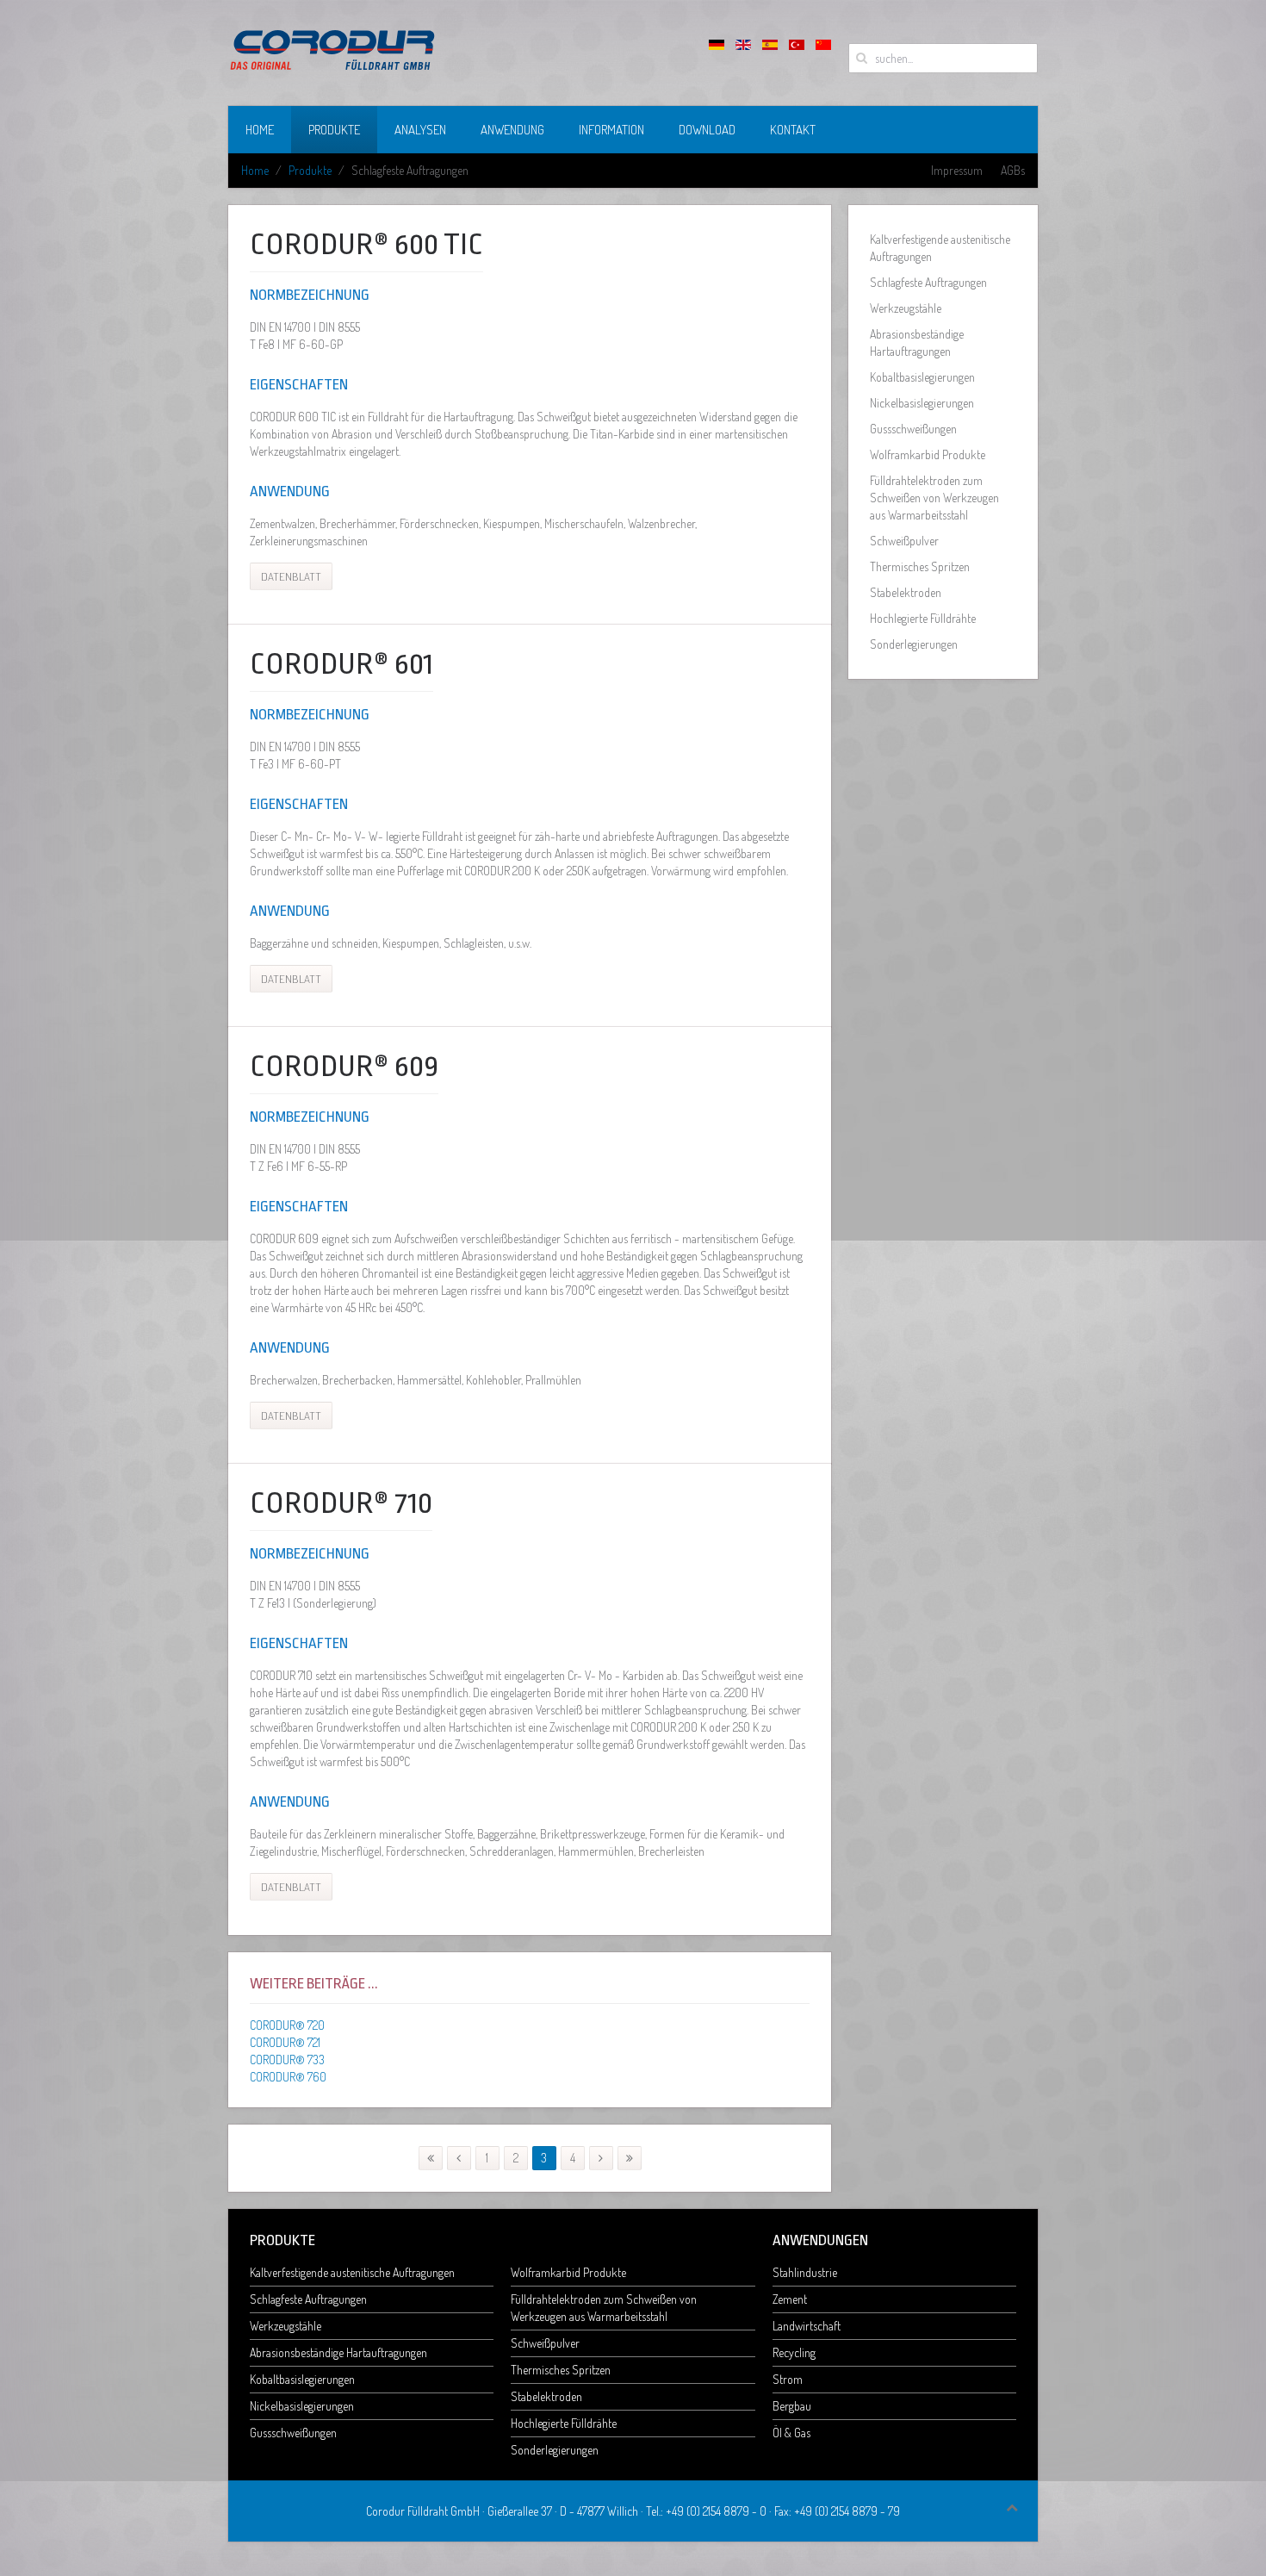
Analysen (420, 130)
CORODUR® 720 (287, 2025)
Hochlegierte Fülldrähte (923, 618)
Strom (788, 2379)
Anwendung (512, 130)
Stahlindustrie (805, 2272)
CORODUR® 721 (285, 2042)
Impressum (957, 170)
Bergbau (792, 2406)
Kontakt (793, 130)
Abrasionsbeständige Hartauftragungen (917, 342)
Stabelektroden (906, 592)
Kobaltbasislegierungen (922, 377)
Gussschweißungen (913, 429)
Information (611, 130)
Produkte (334, 130)
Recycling (794, 2352)
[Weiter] (601, 2158)
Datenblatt (291, 576)
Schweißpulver (904, 541)
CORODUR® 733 (287, 2060)
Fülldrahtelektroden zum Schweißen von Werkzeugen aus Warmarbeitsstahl (934, 498)
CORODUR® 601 (341, 664)
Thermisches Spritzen (920, 566)
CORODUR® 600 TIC (366, 245)
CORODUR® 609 (344, 1067)
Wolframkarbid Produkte (928, 454)
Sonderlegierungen (914, 644)
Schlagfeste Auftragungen (928, 282)
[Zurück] (459, 2158)
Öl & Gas (791, 2433)
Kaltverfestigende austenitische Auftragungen (940, 248)
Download (707, 130)
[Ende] (630, 2158)
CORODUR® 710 (341, 1503)
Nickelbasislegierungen (922, 403)
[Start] (431, 2158)
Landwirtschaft (807, 2326)
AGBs (1013, 170)
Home (260, 130)
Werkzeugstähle (906, 308)
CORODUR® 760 (288, 2077)
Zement (790, 2299)
